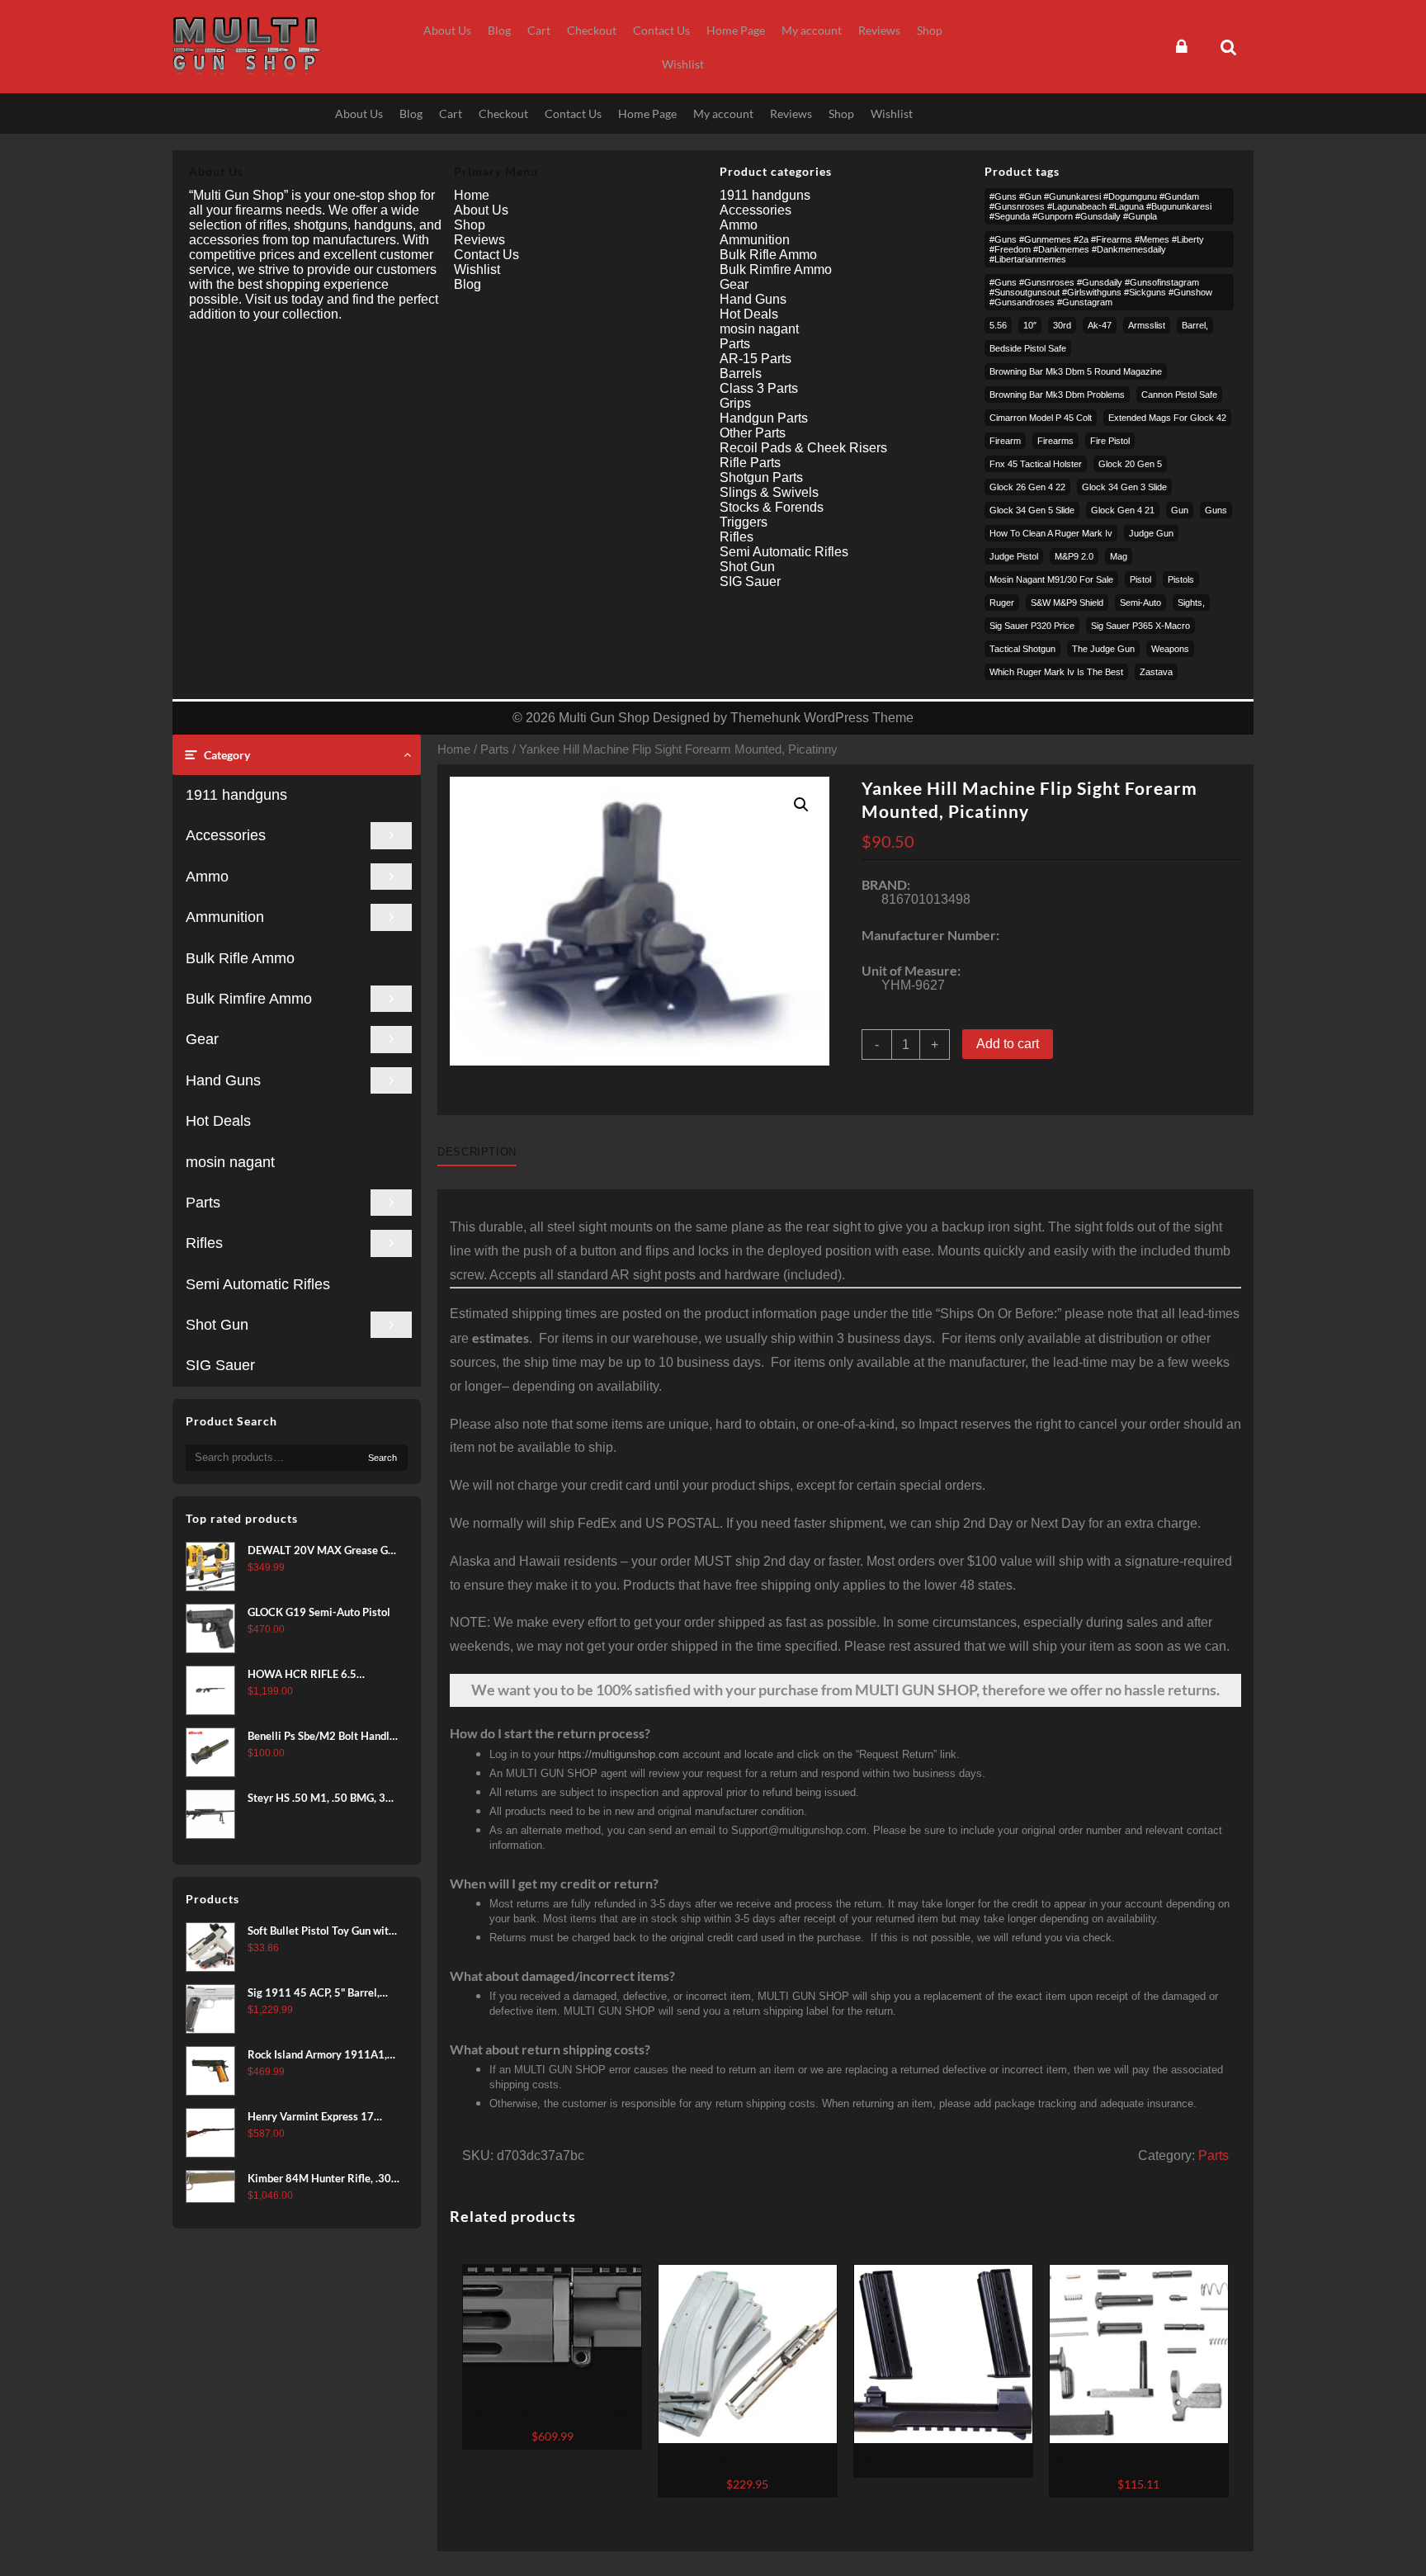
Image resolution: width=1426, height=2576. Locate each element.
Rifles (204, 1243)
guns (1216, 510)
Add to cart (1008, 1044)
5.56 (998, 325)
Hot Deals (218, 1121)
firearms (1055, 441)
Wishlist (477, 269)
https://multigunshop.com (619, 1754)
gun (1180, 510)
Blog (467, 284)
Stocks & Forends (772, 507)
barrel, (1195, 325)
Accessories (226, 835)
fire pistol (1110, 441)
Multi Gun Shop (604, 718)
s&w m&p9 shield (1067, 603)
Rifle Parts (750, 463)
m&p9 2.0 (1074, 556)
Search (382, 1458)
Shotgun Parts (761, 477)
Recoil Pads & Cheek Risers (803, 448)
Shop (470, 225)
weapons (1170, 649)
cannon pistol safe (1179, 395)
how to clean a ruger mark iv (1051, 533)
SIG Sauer (220, 1365)
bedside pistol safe (1028, 348)
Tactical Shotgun (1022, 649)
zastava (1156, 672)
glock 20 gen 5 (1130, 464)
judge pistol (1014, 556)
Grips (735, 403)
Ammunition (225, 917)
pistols (1181, 579)
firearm (1005, 441)
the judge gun (1103, 649)
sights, (1191, 603)
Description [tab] (477, 1152)
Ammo (207, 877)
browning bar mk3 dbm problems (1057, 395)
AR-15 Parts (755, 359)
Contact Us (486, 255)
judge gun (1151, 533)
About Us (481, 210)
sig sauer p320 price (1032, 626)
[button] (801, 805)
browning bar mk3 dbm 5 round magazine (1076, 371)
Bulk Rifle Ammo (240, 958)
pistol (1140, 579)
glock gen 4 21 (1123, 510)
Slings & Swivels (769, 492)
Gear (202, 1039)
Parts (203, 1203)
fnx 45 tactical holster (1036, 464)
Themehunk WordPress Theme (822, 718)
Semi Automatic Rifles (258, 1284)
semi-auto (1140, 603)
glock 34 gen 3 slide (1124, 487)
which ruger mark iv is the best (1056, 672)
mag (1119, 556)
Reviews (479, 240)
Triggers (744, 522)
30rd (1062, 325)
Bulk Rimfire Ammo (249, 999)
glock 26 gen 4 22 (1027, 487)
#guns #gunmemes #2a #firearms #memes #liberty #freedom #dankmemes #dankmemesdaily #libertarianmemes (1097, 249)
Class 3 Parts (759, 388)
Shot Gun (217, 1325)
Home (454, 749)
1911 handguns (236, 795)
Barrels (741, 373)
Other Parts (753, 433)
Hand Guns (223, 1080)
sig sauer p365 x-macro (1140, 626)
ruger (1002, 603)
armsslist (1147, 325)
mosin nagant (230, 1162)
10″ (1030, 325)
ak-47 (1100, 325)
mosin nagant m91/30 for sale (1051, 579)
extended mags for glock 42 (1167, 418)
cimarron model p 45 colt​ (1041, 418)
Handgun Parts (764, 418)
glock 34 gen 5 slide (1032, 510)
